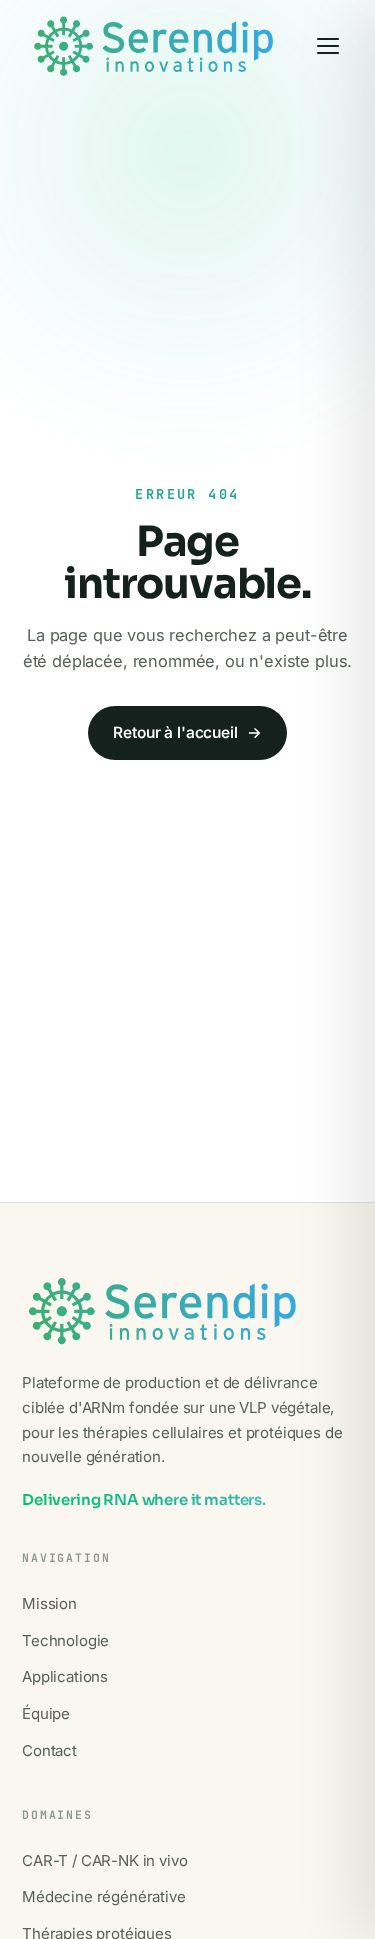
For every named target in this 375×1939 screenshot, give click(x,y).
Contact (49, 1750)
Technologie (65, 1640)
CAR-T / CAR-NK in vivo (104, 1860)
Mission (49, 1603)
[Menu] (328, 46)
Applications (65, 1676)
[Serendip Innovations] (153, 46)
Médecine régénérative (104, 1896)
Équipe (46, 1713)
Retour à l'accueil (187, 732)
